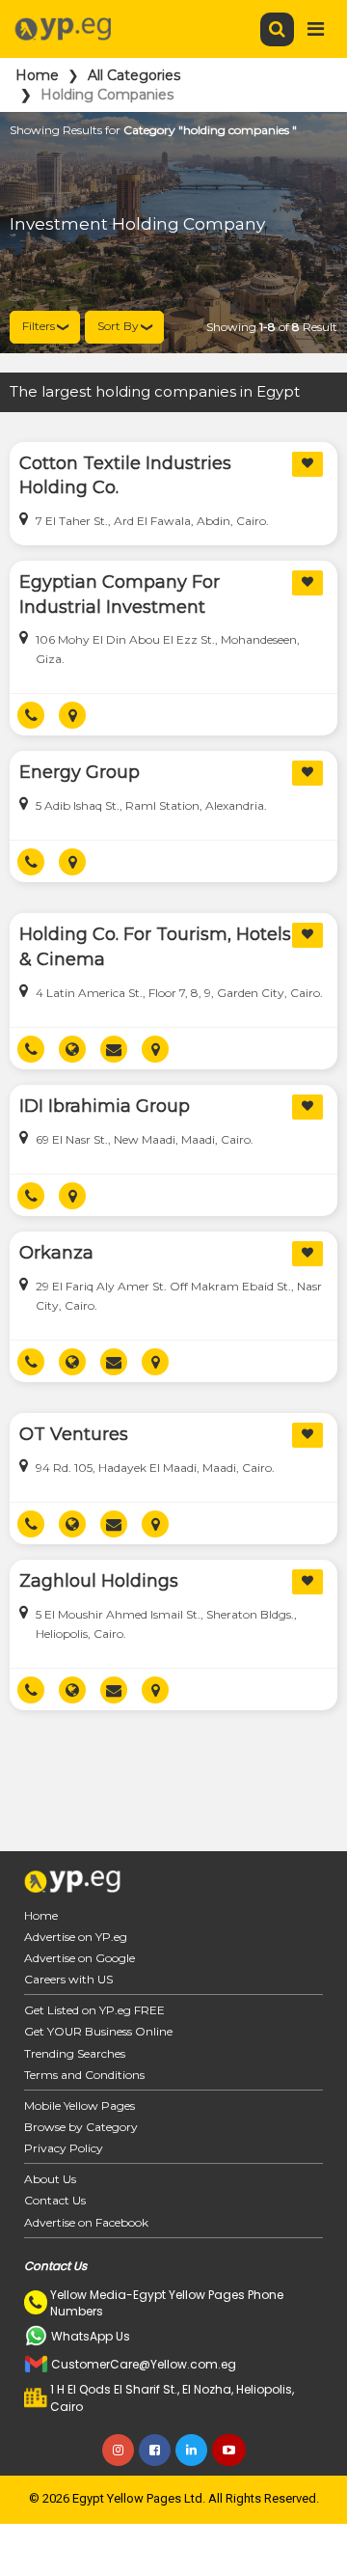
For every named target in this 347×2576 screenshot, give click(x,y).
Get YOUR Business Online (98, 2031)
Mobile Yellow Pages (80, 2105)
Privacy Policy (64, 2148)
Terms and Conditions (84, 2075)
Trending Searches (75, 2053)
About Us (50, 2179)
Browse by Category (81, 2127)
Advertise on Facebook (86, 2222)
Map (80, 715)
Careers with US (68, 1979)
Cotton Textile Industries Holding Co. (125, 476)
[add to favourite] (307, 464)
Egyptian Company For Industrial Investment (120, 595)
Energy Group (80, 772)
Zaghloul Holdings (99, 1581)
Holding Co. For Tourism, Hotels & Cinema (155, 947)
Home (37, 75)
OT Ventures (74, 1434)
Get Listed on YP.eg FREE (94, 2010)
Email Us (121, 1049)
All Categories (134, 75)
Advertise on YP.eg (76, 1937)
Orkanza (56, 1253)
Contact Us (55, 2200)
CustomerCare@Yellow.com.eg (144, 2364)
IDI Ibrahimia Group (105, 1106)
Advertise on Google (80, 1958)
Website (80, 1049)
